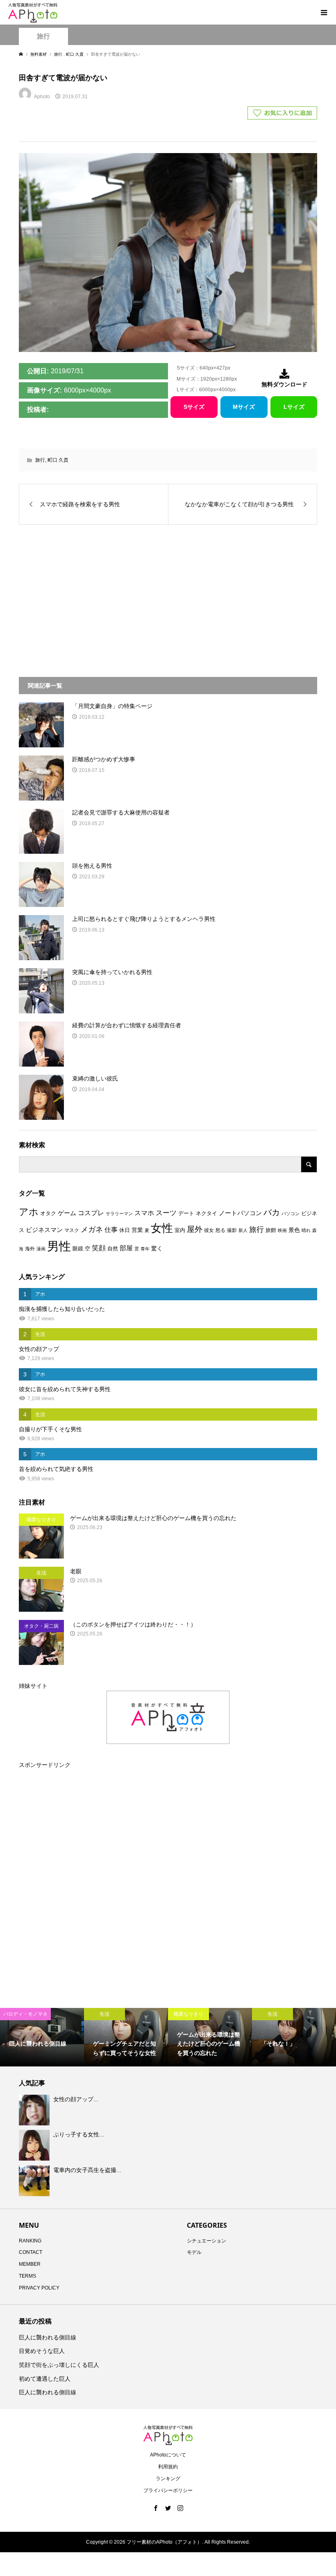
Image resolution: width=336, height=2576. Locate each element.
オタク (48, 1213)
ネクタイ (207, 1213)
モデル (194, 2252)
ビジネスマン (44, 1230)
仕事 (111, 1230)
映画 (282, 1230)
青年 (145, 1249)
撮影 (232, 1230)
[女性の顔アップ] (35, 2110)
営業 (137, 1230)
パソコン (291, 1214)
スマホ (144, 1213)
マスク (72, 1230)
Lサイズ (294, 407)
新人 (243, 1230)
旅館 (271, 1230)
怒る (220, 1230)
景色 (294, 1230)
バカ (272, 1212)
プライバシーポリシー (168, 2490)
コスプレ (91, 1213)
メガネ (92, 1229)
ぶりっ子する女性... (79, 2134)
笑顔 (99, 1248)
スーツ (166, 1213)
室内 (180, 1230)
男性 (59, 1246)
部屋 (126, 1248)
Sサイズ (194, 407)
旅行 (43, 36)
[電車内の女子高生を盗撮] (35, 2181)
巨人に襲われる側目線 (48, 2337)
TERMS (27, 2276)
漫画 (41, 1249)
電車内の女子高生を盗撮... (87, 2170)
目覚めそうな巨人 (42, 2351)
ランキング (168, 2479)
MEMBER (30, 2264)
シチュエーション (207, 2241)
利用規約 (168, 2467)
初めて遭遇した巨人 (45, 2379)
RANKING (30, 2241)
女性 (162, 1228)
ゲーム (67, 1213)
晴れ (306, 1230)
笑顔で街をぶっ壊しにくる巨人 (59, 2365)
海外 (30, 1249)
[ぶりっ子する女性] (35, 2145)
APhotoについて (168, 2455)
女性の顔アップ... (76, 2099)
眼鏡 (78, 1249)
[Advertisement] (100, 596)
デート (186, 1213)
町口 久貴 (58, 460)
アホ (29, 1212)
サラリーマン (119, 1214)
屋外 (195, 1229)
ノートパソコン (240, 1213)
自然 (113, 1249)
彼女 (209, 1230)
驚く (157, 1248)
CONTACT (31, 2252)
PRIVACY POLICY (39, 2288)
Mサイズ (244, 407)
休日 (125, 1230)
